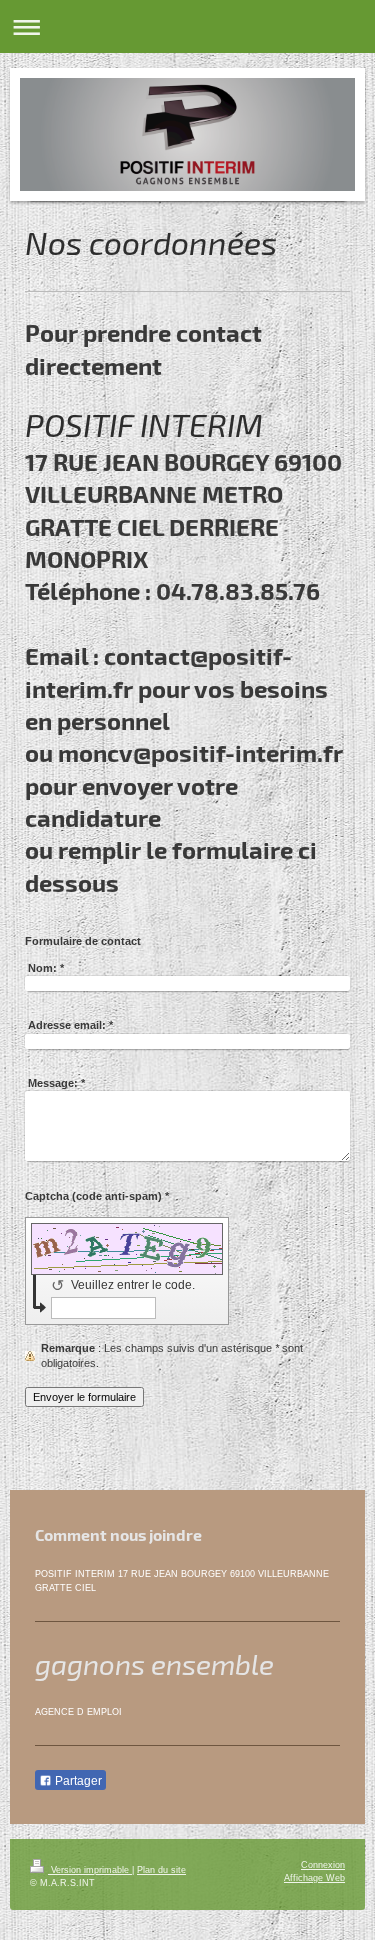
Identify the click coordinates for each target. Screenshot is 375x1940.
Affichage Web (314, 1878)
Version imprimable (90, 1870)
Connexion (323, 1865)
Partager (77, 1781)
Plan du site (161, 1870)
